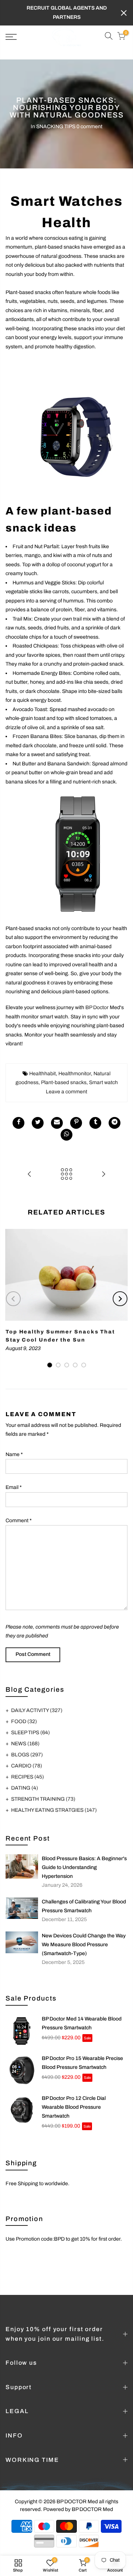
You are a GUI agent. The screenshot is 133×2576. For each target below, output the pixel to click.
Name (14, 1454)
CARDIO (27, 1766)
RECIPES (28, 1777)
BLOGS (27, 1755)
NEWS (25, 1744)
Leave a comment (66, 1092)
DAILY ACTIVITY (37, 1710)
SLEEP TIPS (30, 1733)
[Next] (120, 1299)
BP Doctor (97, 1007)
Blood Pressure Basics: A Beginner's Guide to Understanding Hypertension (84, 1867)
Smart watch (103, 1082)
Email (14, 1487)
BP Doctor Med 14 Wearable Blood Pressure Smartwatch (82, 2023)
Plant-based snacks (64, 1082)
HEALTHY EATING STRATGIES (54, 1810)
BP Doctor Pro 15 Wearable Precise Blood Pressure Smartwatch (82, 2063)
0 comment (89, 127)
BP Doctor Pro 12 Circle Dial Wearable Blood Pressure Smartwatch (74, 2107)
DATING (25, 1788)
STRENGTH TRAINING (43, 1799)
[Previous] (13, 1299)
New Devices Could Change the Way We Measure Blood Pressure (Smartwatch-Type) (84, 1945)
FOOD (24, 1721)
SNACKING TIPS (56, 127)
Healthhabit (42, 1074)
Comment (19, 1521)
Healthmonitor (75, 1074)
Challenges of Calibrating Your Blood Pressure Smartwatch (84, 1906)
